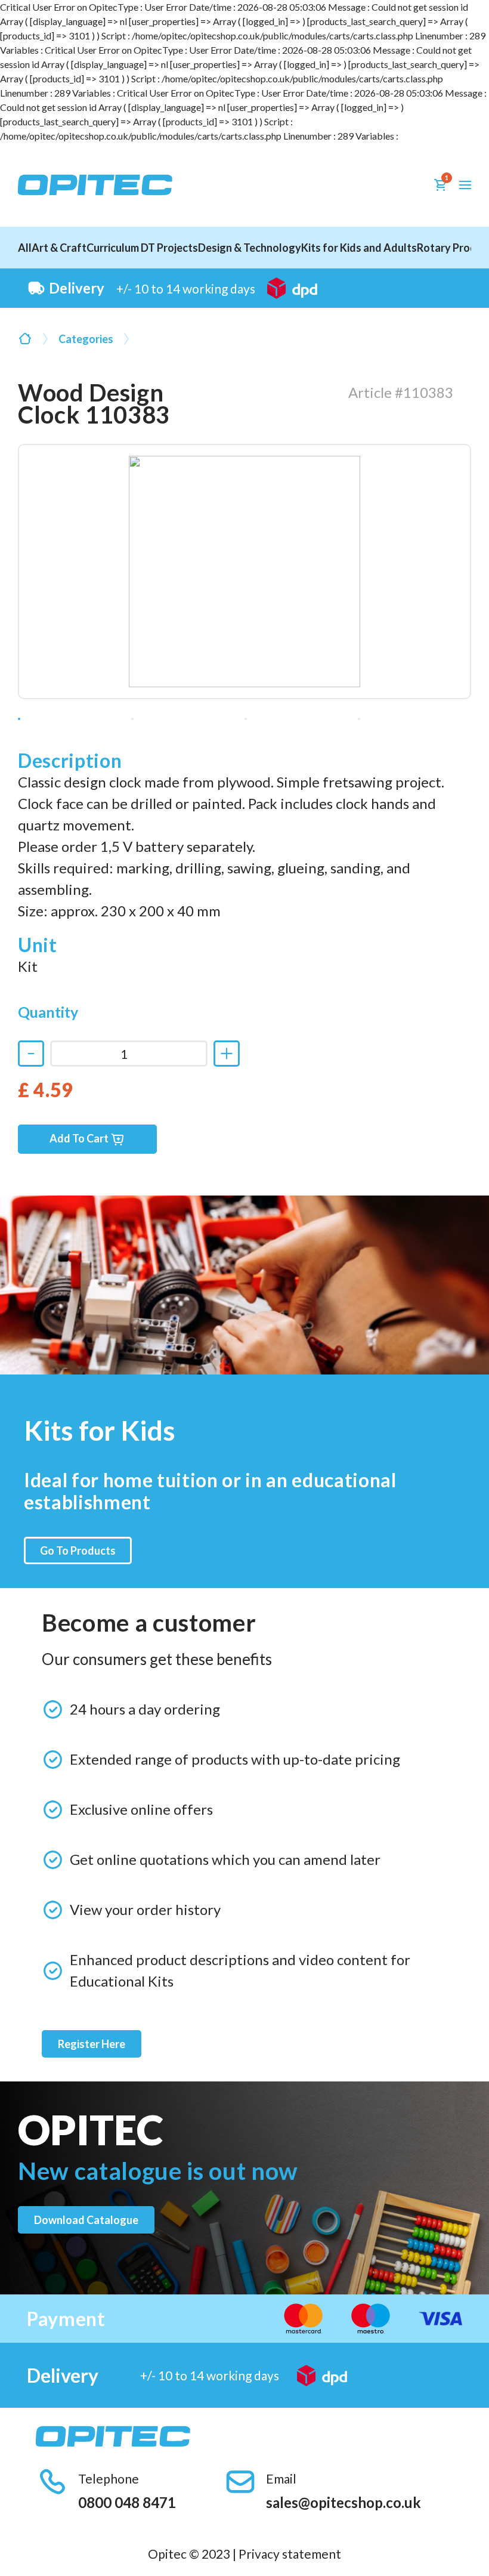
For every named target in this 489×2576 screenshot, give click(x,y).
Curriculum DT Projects (142, 248)
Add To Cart (80, 1138)
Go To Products (78, 1550)
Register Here (92, 2044)
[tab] (19, 719)
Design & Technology (250, 248)
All (25, 248)
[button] (465, 185)
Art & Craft (59, 248)
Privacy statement (290, 2554)
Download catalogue (86, 2220)
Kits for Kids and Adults (359, 248)
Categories (86, 339)
